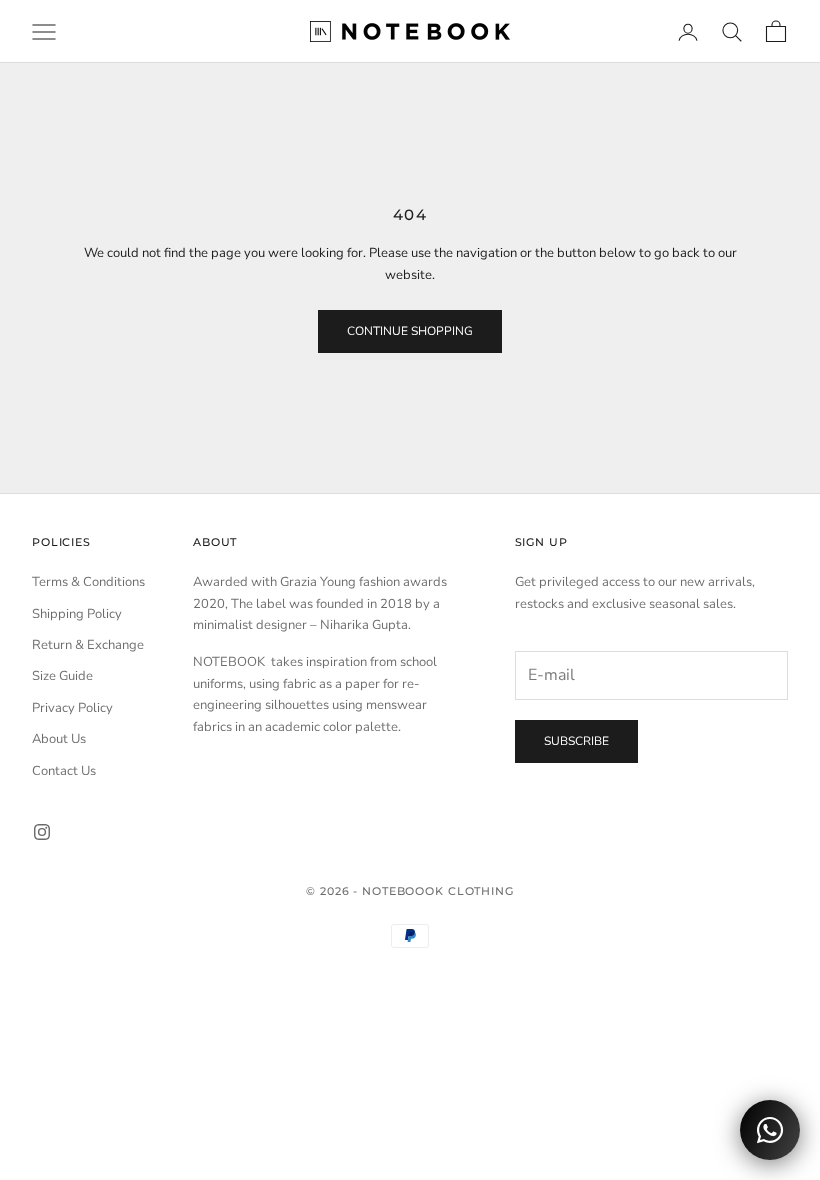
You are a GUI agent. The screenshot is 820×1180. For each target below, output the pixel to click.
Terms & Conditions (88, 582)
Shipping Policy (77, 614)
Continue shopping (410, 331)
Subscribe (576, 741)
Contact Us (64, 771)
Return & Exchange (88, 645)
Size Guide (62, 676)
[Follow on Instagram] (42, 832)
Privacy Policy (72, 708)
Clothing (481, 891)
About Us (59, 739)
